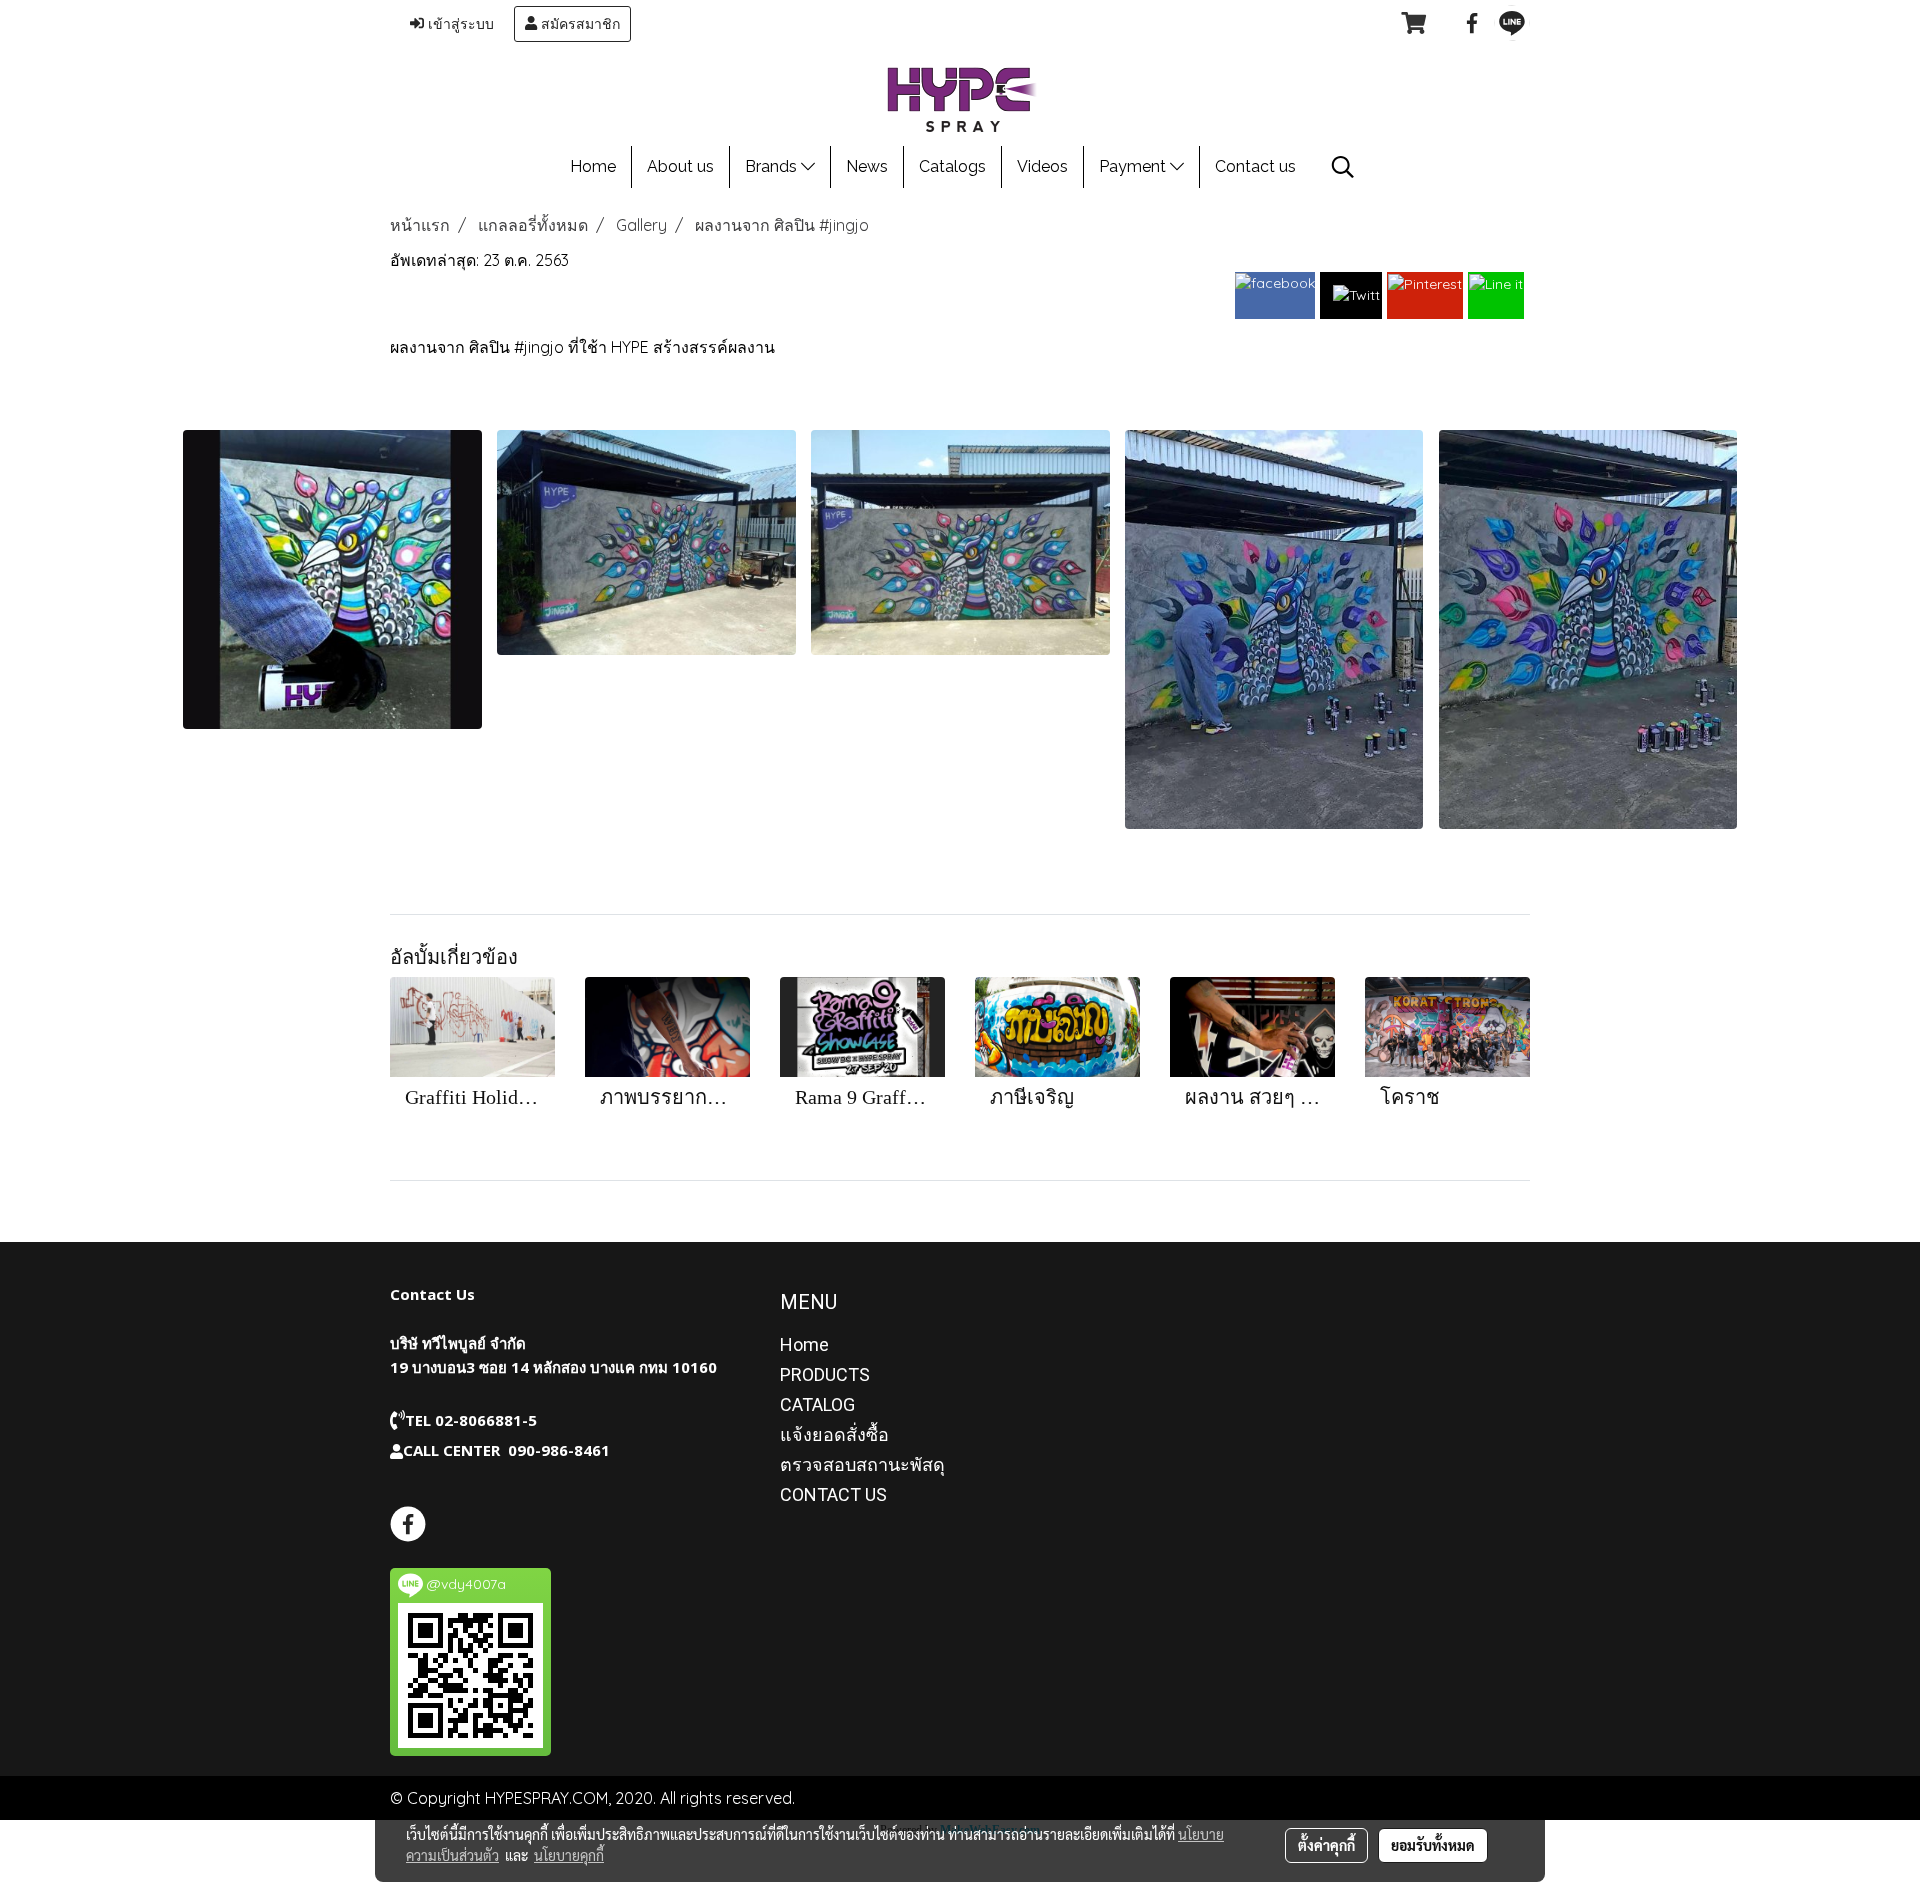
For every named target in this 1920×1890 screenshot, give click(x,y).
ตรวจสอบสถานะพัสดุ (862, 1464)
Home (593, 166)
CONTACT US (833, 1494)
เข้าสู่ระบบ (459, 24)
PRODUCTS (825, 1374)
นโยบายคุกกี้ (569, 1855)
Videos (1042, 166)
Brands (773, 166)
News (867, 166)
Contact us (1255, 166)
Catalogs (952, 166)
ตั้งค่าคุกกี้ (1326, 1845)
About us (680, 166)
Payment (1134, 166)
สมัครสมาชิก (578, 24)
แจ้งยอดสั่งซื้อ (834, 1434)
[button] (1343, 167)
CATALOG (817, 1404)
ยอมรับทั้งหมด (1433, 1845)
